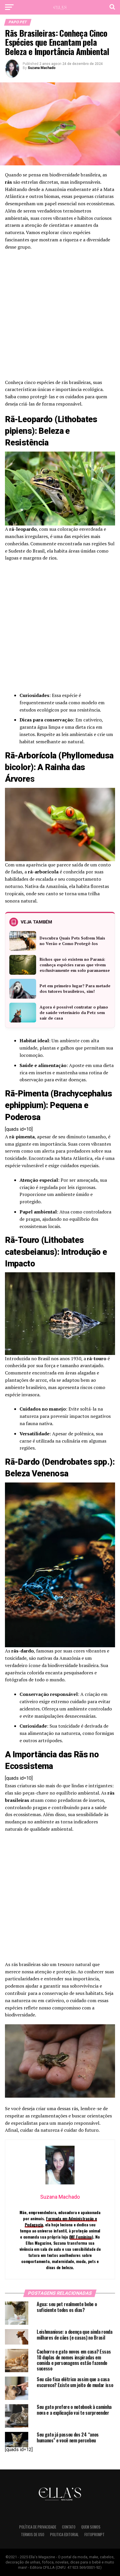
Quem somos (91, 2527)
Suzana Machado (42, 68)
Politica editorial (64, 2535)
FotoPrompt (95, 2535)
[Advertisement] (60, 316)
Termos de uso (33, 2535)
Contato (69, 2527)
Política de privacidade (38, 2527)
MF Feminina (81, 2237)
